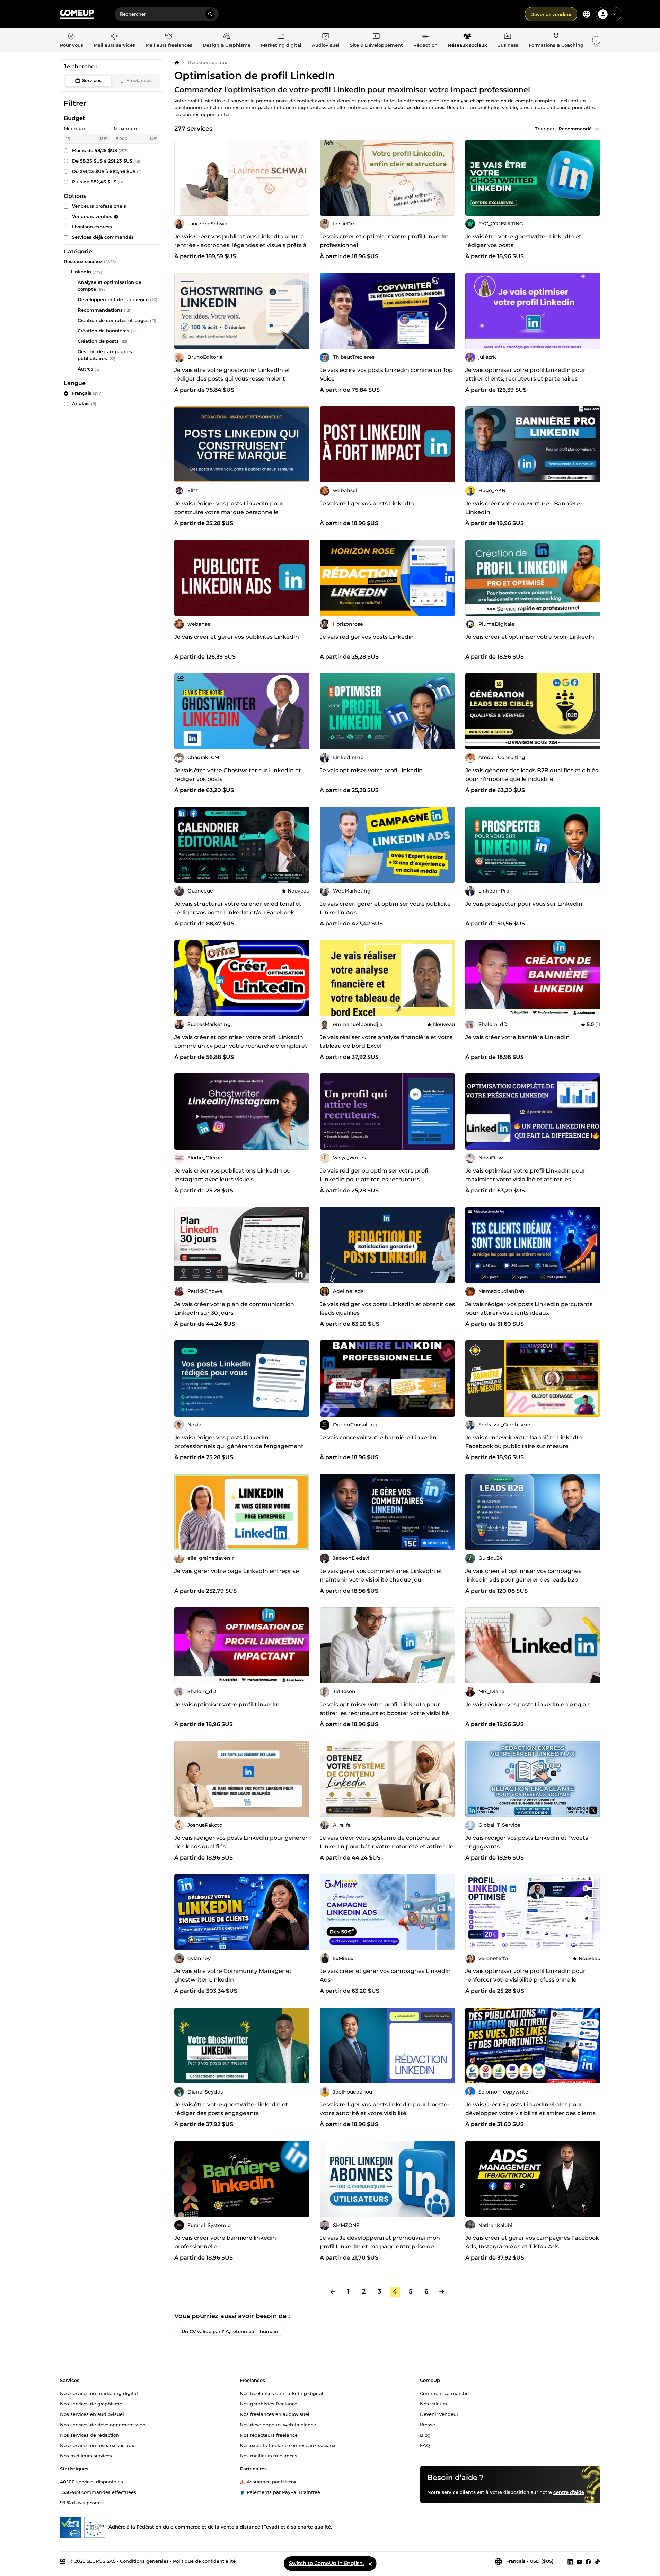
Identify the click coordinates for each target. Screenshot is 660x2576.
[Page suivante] (442, 2292)
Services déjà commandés (103, 237)
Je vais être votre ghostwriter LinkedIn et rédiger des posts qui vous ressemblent (232, 374)
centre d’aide (569, 2492)
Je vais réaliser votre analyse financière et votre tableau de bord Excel (386, 1042)
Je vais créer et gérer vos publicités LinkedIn (237, 637)
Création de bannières (103, 331)
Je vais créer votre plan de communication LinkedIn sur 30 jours (234, 1308)
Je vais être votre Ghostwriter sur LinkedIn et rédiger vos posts (238, 775)
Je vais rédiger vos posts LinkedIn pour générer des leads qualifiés (241, 1842)
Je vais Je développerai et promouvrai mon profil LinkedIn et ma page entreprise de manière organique (380, 2247)
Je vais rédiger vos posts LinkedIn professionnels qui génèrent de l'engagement (239, 1442)
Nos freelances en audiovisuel (275, 2414)
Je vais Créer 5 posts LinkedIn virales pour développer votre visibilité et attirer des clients (530, 2109)
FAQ (425, 2445)
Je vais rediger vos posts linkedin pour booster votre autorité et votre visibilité (385, 2109)
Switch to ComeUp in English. (326, 2563)
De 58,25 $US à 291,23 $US (106, 161)
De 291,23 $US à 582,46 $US (107, 171)
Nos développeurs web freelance (278, 2424)
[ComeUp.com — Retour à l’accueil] (77, 14)
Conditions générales (144, 2561)
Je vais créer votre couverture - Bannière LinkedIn (523, 508)
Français (87, 393)
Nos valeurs (433, 2403)
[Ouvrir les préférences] (587, 14)
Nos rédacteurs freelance (269, 2435)
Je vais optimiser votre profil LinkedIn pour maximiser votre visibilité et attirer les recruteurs (525, 1179)
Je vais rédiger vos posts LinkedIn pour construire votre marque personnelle (229, 508)
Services (92, 80)
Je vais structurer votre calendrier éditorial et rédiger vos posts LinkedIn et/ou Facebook (238, 908)
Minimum (75, 128)
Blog (425, 2435)
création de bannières (419, 107)
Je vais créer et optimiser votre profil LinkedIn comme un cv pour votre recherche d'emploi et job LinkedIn (241, 1046)
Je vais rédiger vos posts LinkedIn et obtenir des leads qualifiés (387, 1308)
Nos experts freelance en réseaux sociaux (288, 2445)
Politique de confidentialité (204, 2561)
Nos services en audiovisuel (92, 2414)
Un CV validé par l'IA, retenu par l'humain (230, 2331)
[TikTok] (597, 2561)
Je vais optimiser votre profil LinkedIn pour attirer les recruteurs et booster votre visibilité (384, 1709)
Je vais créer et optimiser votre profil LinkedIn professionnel (384, 241)
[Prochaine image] (302, 177)
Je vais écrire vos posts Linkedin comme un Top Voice (386, 374)
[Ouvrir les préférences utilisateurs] (615, 14)
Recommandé (575, 129)
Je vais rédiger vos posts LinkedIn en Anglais (528, 1704)
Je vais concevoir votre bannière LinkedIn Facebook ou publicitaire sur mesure (524, 1442)
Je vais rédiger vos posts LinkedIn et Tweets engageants (527, 1842)
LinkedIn (81, 272)
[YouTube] (579, 2561)
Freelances (139, 80)
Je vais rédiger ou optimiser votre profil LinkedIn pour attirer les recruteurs (375, 1175)
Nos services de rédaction (90, 2435)
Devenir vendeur (439, 2414)
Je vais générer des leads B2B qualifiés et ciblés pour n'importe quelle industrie (532, 775)
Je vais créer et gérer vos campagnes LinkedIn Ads (385, 1975)
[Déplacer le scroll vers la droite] (596, 40)
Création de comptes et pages (113, 320)
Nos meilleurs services (86, 2455)
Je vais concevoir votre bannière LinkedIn (378, 1438)
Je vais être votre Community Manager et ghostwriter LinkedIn (233, 1975)
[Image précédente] (182, 177)
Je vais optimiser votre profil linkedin (371, 770)
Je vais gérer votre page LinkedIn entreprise (237, 1571)
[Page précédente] (333, 2292)
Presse (428, 2424)
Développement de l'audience (113, 299)
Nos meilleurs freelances (269, 2455)
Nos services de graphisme (91, 2403)
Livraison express (92, 227)
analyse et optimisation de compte (492, 101)
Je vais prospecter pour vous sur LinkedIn (524, 904)
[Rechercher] (210, 14)
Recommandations (100, 310)
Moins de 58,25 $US (100, 150)
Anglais (84, 403)
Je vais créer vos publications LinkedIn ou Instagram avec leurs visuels (232, 1175)
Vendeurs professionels (99, 206)
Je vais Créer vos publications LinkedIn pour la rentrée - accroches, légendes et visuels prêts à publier (240, 245)
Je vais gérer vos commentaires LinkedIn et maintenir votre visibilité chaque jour (381, 1575)
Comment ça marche (444, 2393)
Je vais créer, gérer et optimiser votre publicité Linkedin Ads (385, 908)
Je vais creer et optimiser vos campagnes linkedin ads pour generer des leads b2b (523, 1575)
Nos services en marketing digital (99, 2393)
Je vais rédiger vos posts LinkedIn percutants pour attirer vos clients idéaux (529, 1308)
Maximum (125, 128)
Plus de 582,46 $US (98, 182)
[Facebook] (588, 2561)
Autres (85, 369)
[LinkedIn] (570, 2561)
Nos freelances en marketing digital (281, 2393)
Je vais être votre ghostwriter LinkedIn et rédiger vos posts (523, 241)
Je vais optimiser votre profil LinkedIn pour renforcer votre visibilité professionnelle (525, 1975)
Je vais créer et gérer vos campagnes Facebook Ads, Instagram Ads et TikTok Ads (532, 2242)
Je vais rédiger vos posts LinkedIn (367, 503)
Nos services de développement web (103, 2424)
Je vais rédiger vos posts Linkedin (367, 637)
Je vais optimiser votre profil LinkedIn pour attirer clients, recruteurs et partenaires (525, 374)
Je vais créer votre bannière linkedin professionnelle (225, 2242)
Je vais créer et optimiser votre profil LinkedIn (530, 637)
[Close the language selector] (370, 2564)
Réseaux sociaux (208, 62)
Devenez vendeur (551, 14)
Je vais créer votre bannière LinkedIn (517, 1037)
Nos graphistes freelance (269, 2403)
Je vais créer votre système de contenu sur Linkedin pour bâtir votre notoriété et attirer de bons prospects (387, 1847)
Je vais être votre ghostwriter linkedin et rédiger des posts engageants (231, 2109)
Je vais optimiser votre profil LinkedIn (227, 1704)
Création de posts (98, 341)
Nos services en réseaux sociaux (97, 2445)
